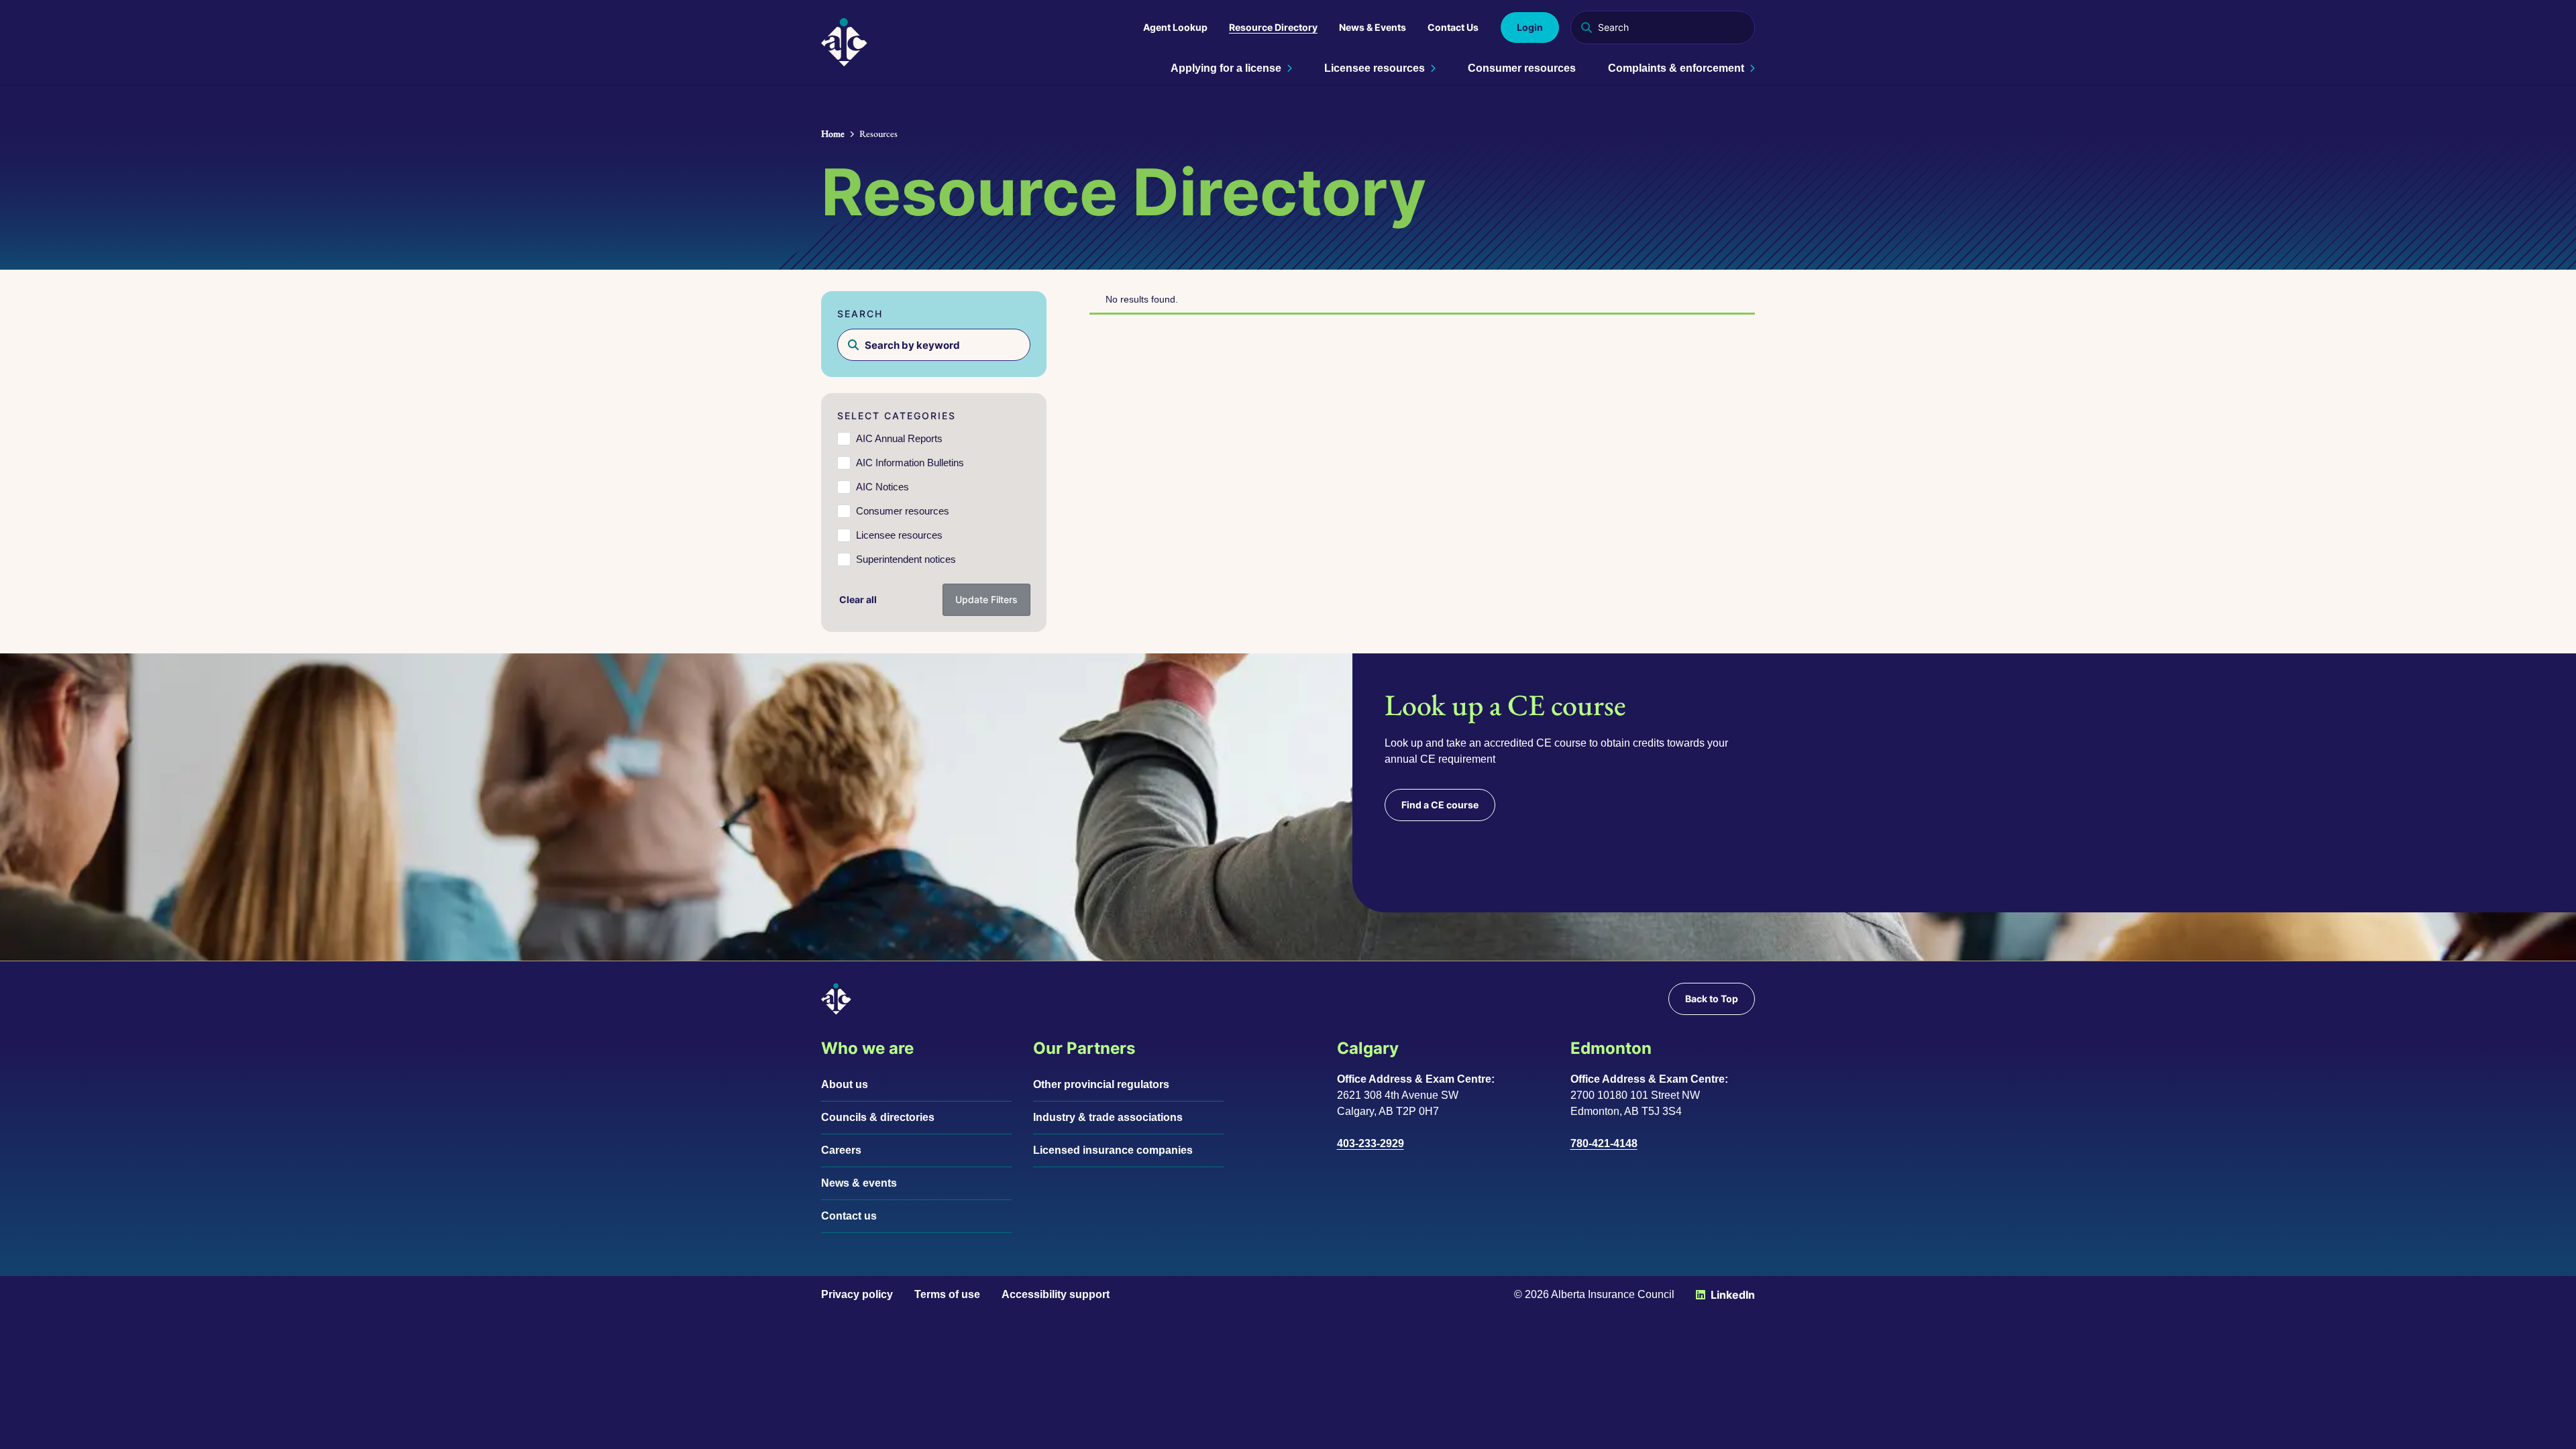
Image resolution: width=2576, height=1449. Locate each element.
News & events (859, 1183)
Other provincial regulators (1101, 1084)
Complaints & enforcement (1676, 68)
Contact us (849, 1216)
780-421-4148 (1604, 1143)
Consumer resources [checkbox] (903, 511)
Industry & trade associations (1108, 1117)
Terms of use (947, 1294)
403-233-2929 (1371, 1143)
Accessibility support (1056, 1294)
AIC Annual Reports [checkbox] (899, 438)
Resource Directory (1273, 27)
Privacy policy (857, 1294)
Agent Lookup (1175, 27)
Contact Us (1453, 27)
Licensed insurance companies (1113, 1150)
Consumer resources (1522, 68)
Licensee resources (1375, 68)
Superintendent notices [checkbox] (906, 559)
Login (1530, 27)
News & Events (1373, 27)
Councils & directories (878, 1117)
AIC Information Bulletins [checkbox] (910, 463)
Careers (841, 1150)
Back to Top (1712, 999)
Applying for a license (1226, 68)
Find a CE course (1440, 805)
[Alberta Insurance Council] (844, 42)
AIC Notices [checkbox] (882, 487)
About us (845, 1084)
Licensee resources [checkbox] (899, 535)
